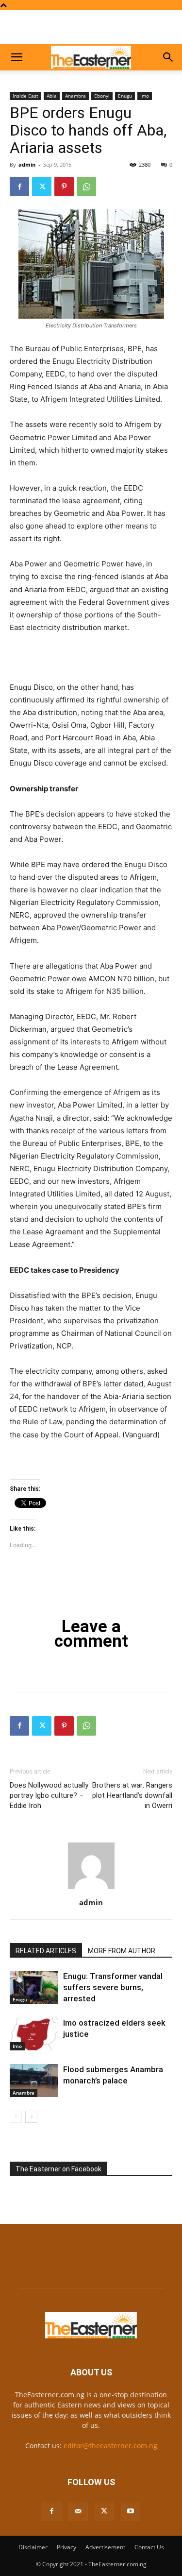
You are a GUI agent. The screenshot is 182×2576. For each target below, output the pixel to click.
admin (27, 164)
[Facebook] (19, 187)
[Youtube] (131, 2511)
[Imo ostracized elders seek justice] (34, 2034)
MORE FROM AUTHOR (122, 1951)
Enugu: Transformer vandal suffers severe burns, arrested (113, 1987)
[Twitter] (42, 187)
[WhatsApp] (86, 187)
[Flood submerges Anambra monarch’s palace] (34, 2081)
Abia (52, 96)
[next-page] (31, 2117)
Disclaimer (33, 2547)
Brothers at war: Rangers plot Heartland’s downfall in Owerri (132, 1795)
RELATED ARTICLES (46, 1951)
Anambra (75, 96)
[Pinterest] (64, 187)
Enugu (125, 96)
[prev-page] (16, 2117)
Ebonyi (102, 96)
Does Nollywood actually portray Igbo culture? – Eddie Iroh (49, 1795)
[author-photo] (91, 1889)
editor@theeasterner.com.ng (110, 2446)
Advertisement (105, 2547)
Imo (145, 96)
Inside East (25, 96)
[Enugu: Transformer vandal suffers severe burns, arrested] (34, 1987)
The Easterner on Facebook (58, 2169)
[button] (17, 57)
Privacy (66, 2547)
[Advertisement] (91, 27)
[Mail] (78, 2511)
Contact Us (149, 2547)
